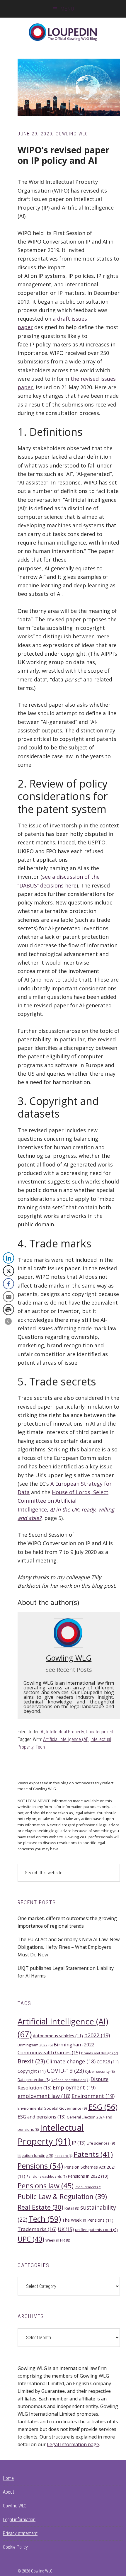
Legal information (19, 2520)
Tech (40, 1747)
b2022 (97, 2035)
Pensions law (46, 2185)
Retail (72, 2208)
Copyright (32, 2071)
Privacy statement (20, 2533)
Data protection (34, 2080)
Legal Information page (73, 2444)
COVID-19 (65, 2071)
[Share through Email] (8, 1297)
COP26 (108, 2062)
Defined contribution (70, 2080)
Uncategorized (99, 1732)
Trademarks (37, 2229)
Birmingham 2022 (35, 2045)
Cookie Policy (15, 2547)
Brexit (31, 2061)
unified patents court (96, 2230)
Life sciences (101, 2143)
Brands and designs (99, 2053)
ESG (103, 2107)
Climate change (71, 2061)
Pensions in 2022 (88, 2176)
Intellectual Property (65, 1732)
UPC (31, 2239)
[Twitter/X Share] (8, 1271)
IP (79, 2143)
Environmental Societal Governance (52, 2108)
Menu (67, 9)
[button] (8, 1321)
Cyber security (100, 2071)
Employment (74, 2087)
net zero (63, 2156)
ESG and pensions (42, 2117)
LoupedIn (63, 32)
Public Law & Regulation (62, 2196)
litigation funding (35, 2155)
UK (66, 2229)
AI (42, 1732)
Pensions (40, 2166)
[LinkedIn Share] (8, 1258)
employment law (44, 2096)
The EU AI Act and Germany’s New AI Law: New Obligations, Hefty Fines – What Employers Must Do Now (69, 1947)
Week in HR (58, 2240)
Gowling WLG (69, 1658)
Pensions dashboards (46, 2176)
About (8, 2492)
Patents (93, 2154)
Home (8, 2478)
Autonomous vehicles (58, 2036)
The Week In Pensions (88, 2220)
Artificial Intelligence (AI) (66, 1739)
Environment (93, 2096)
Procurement (88, 2187)
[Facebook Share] (8, 1284)
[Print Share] (8, 1310)
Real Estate (40, 2207)
